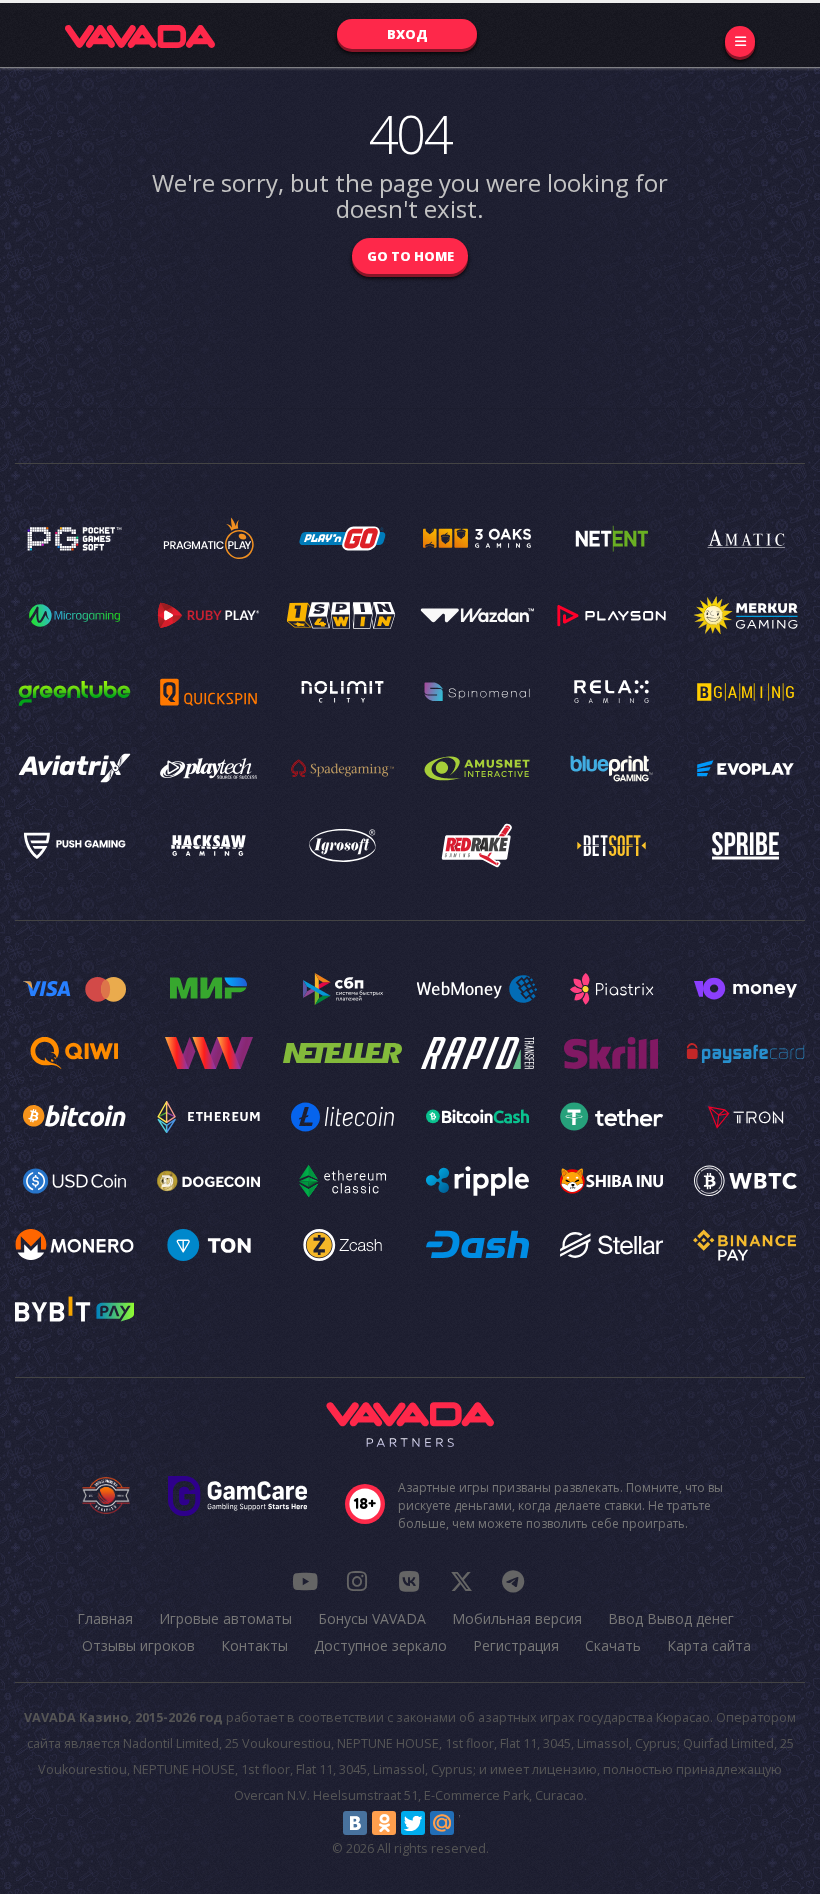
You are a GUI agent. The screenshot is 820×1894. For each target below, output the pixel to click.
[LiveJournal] (471, 1823)
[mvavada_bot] (513, 1581)
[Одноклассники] (384, 1823)
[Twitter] (413, 1823)
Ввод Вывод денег (671, 1618)
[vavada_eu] (461, 1581)
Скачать (613, 1645)
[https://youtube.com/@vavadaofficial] (305, 1581)
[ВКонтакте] (355, 1823)
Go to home (410, 256)
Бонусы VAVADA (372, 1618)
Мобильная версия (517, 1618)
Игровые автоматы (225, 1618)
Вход (407, 34)
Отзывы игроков (138, 1645)
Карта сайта (709, 1645)
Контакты (254, 1645)
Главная (105, 1618)
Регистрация (516, 1645)
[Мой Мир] (442, 1823)
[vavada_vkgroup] (409, 1581)
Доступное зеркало (380, 1645)
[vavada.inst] (357, 1581)
